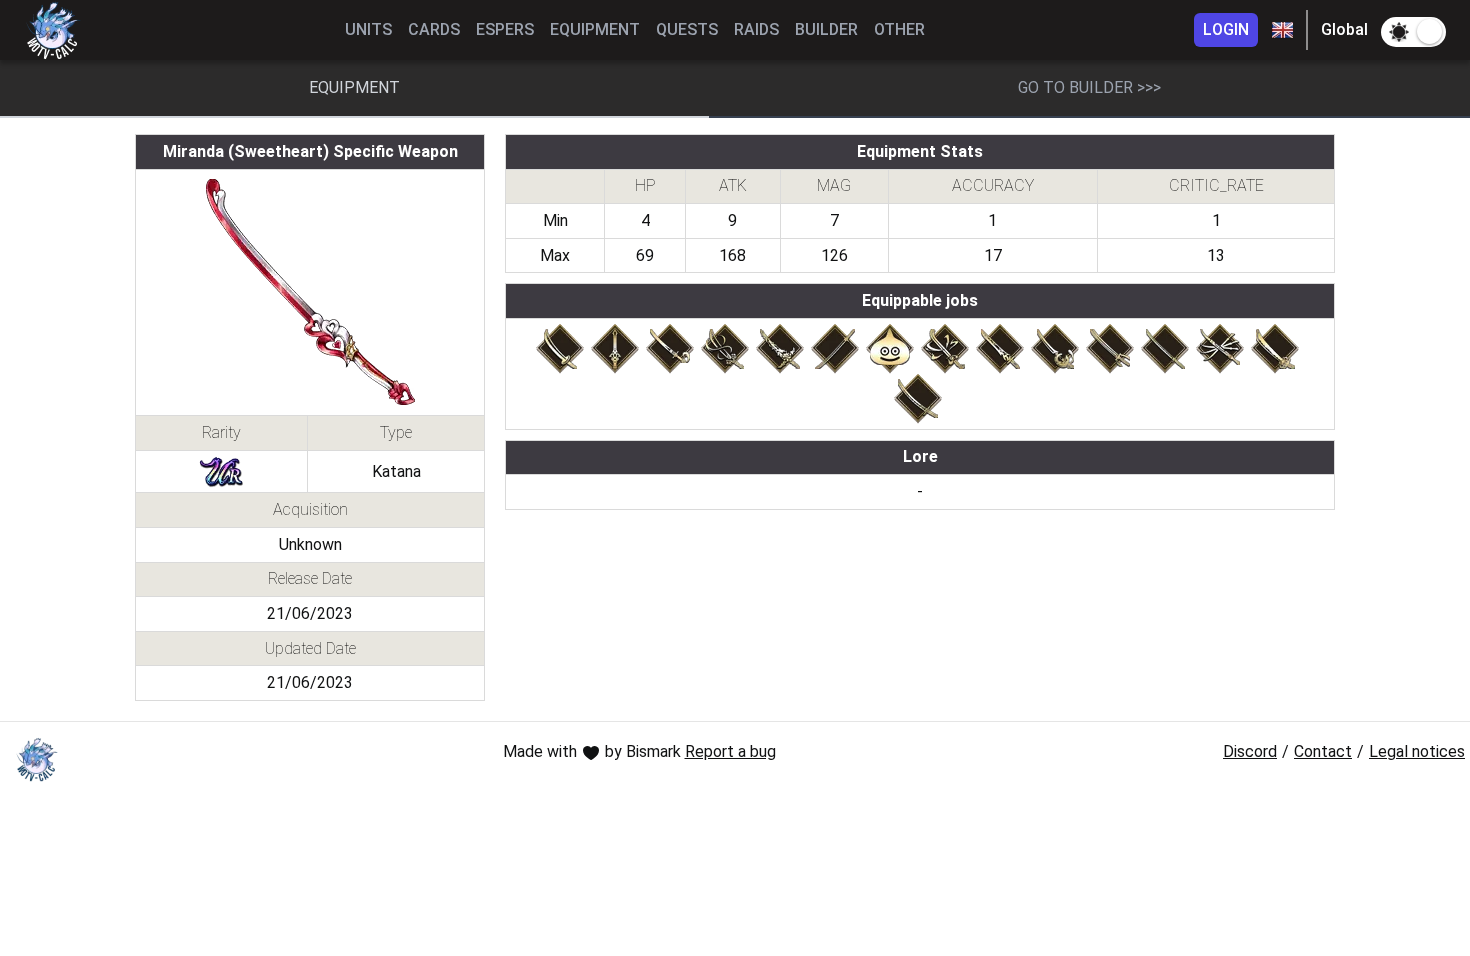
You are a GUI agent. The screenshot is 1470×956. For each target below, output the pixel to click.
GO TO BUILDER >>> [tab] (1089, 87)
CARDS (434, 29)
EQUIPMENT (595, 29)
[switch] (1413, 32)
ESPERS (505, 29)
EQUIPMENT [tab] (354, 87)
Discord (1250, 751)
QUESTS (687, 29)
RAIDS (756, 29)
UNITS (368, 29)
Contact (1323, 751)
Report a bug (730, 751)
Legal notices (1417, 751)
